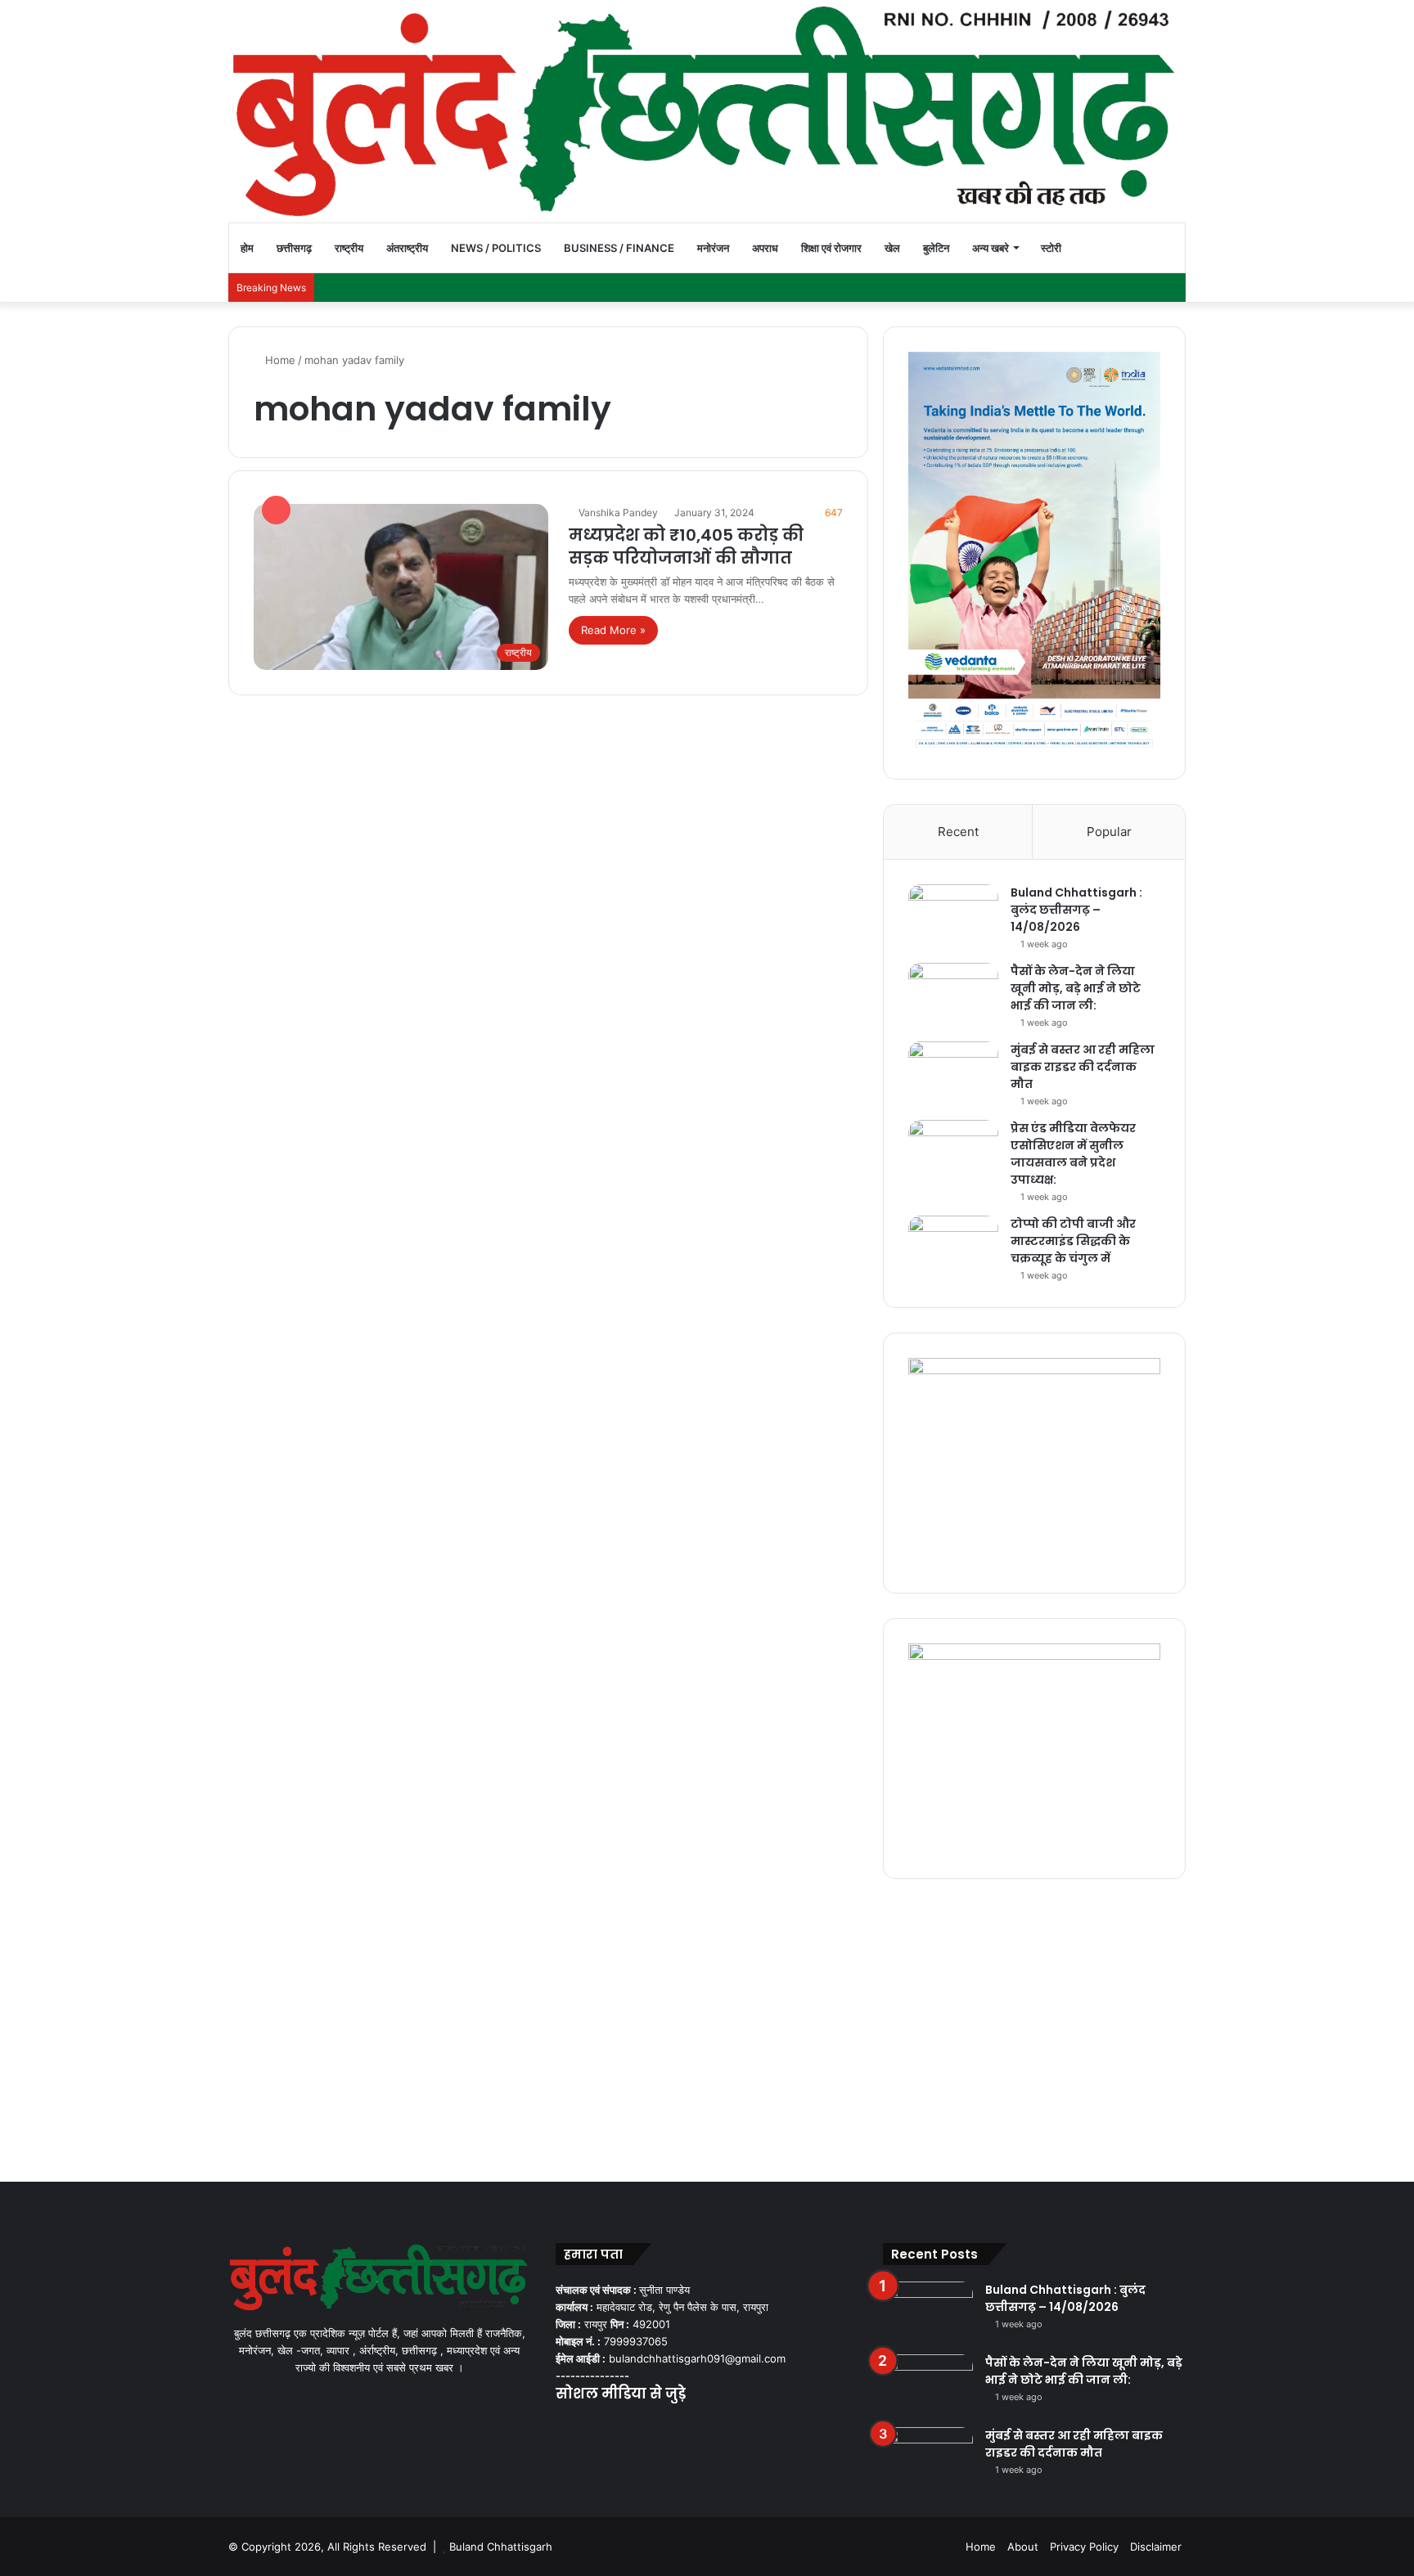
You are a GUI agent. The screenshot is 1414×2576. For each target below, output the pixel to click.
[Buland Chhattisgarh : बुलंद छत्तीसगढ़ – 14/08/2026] (953, 915)
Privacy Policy (1084, 2547)
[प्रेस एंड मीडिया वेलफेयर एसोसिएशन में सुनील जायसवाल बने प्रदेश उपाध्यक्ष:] (953, 1151)
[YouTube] (605, 2425)
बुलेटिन (936, 248)
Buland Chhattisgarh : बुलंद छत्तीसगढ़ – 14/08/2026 (1076, 910)
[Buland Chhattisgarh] (707, 111)
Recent (958, 832)
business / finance (619, 248)
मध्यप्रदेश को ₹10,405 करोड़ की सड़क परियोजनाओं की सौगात (686, 546)
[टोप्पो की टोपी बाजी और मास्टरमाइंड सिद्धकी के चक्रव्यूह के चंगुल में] (953, 1246)
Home (279, 360)
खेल (892, 248)
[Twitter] (585, 2425)
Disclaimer (1156, 2547)
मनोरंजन (713, 248)
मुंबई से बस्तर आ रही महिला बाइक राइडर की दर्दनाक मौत (1083, 1067)
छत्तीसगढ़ (294, 248)
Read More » (613, 630)
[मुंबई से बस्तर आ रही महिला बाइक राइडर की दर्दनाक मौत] (953, 1072)
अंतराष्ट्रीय (407, 248)
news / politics (496, 248)
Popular (1109, 832)
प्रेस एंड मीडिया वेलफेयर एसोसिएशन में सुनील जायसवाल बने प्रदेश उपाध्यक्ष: (1073, 1154)
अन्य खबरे (991, 248)
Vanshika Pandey (618, 513)
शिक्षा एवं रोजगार (831, 248)
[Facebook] (565, 2425)
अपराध (765, 248)
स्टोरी (1051, 248)
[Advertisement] (707, 2026)
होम (247, 248)
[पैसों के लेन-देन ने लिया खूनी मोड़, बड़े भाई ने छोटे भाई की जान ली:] (953, 994)
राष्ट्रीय (349, 248)
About (1023, 2547)
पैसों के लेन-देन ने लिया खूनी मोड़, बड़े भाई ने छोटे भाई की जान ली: (1076, 988)
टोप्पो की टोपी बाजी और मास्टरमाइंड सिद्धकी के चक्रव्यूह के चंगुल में (1073, 1241)
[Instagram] (624, 2425)
